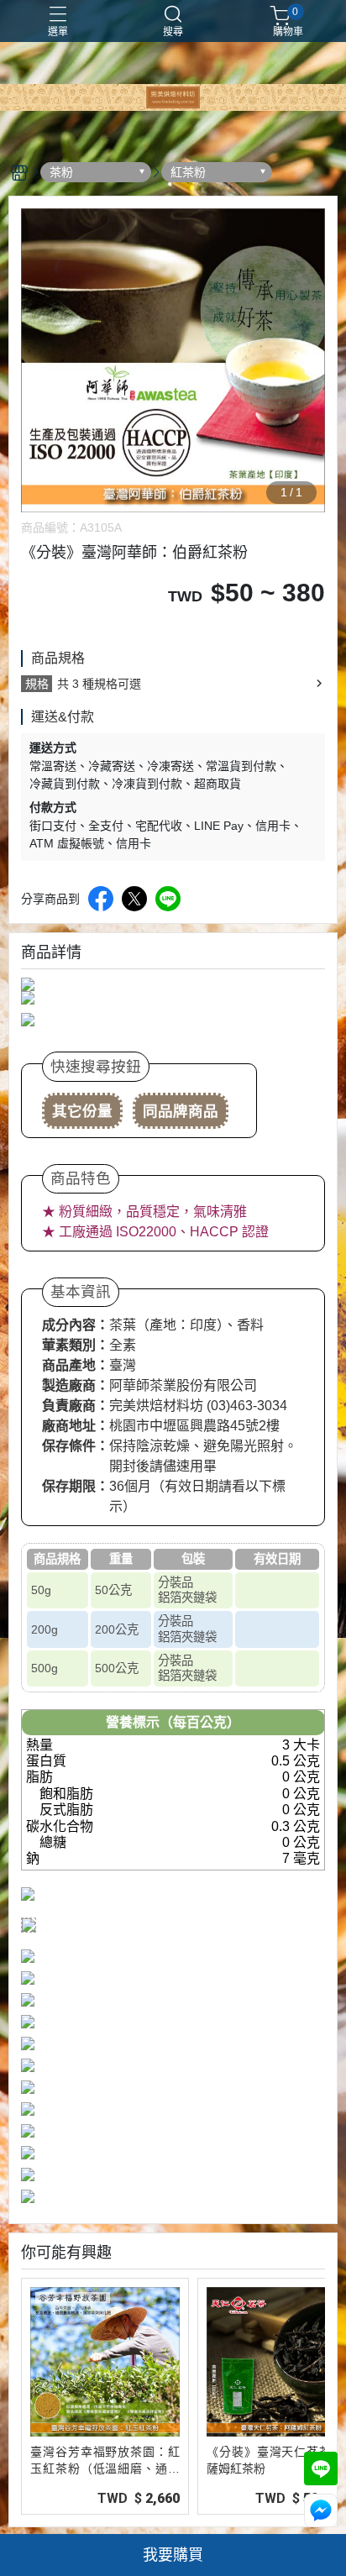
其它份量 (82, 1111)
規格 (37, 684)
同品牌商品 (181, 1111)
